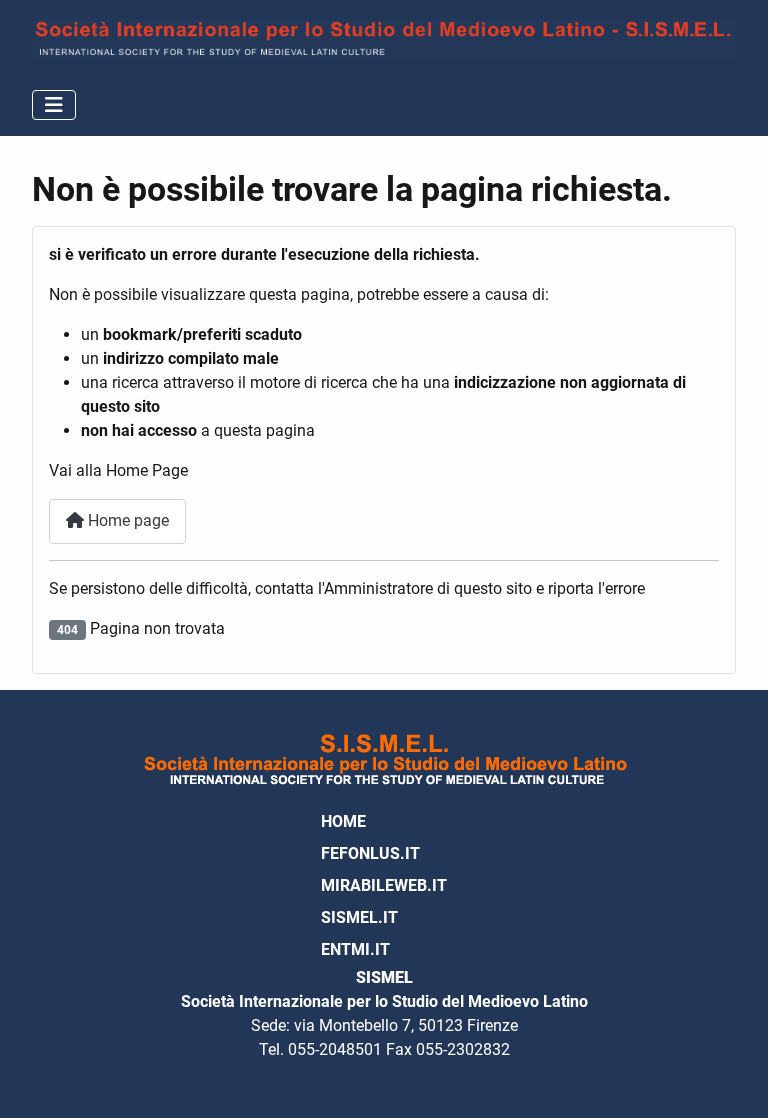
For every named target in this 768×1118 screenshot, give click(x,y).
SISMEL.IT (359, 917)
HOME (343, 821)
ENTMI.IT (355, 949)
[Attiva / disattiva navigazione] (54, 105)
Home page (126, 520)
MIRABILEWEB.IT (384, 885)
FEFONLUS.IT (370, 853)
